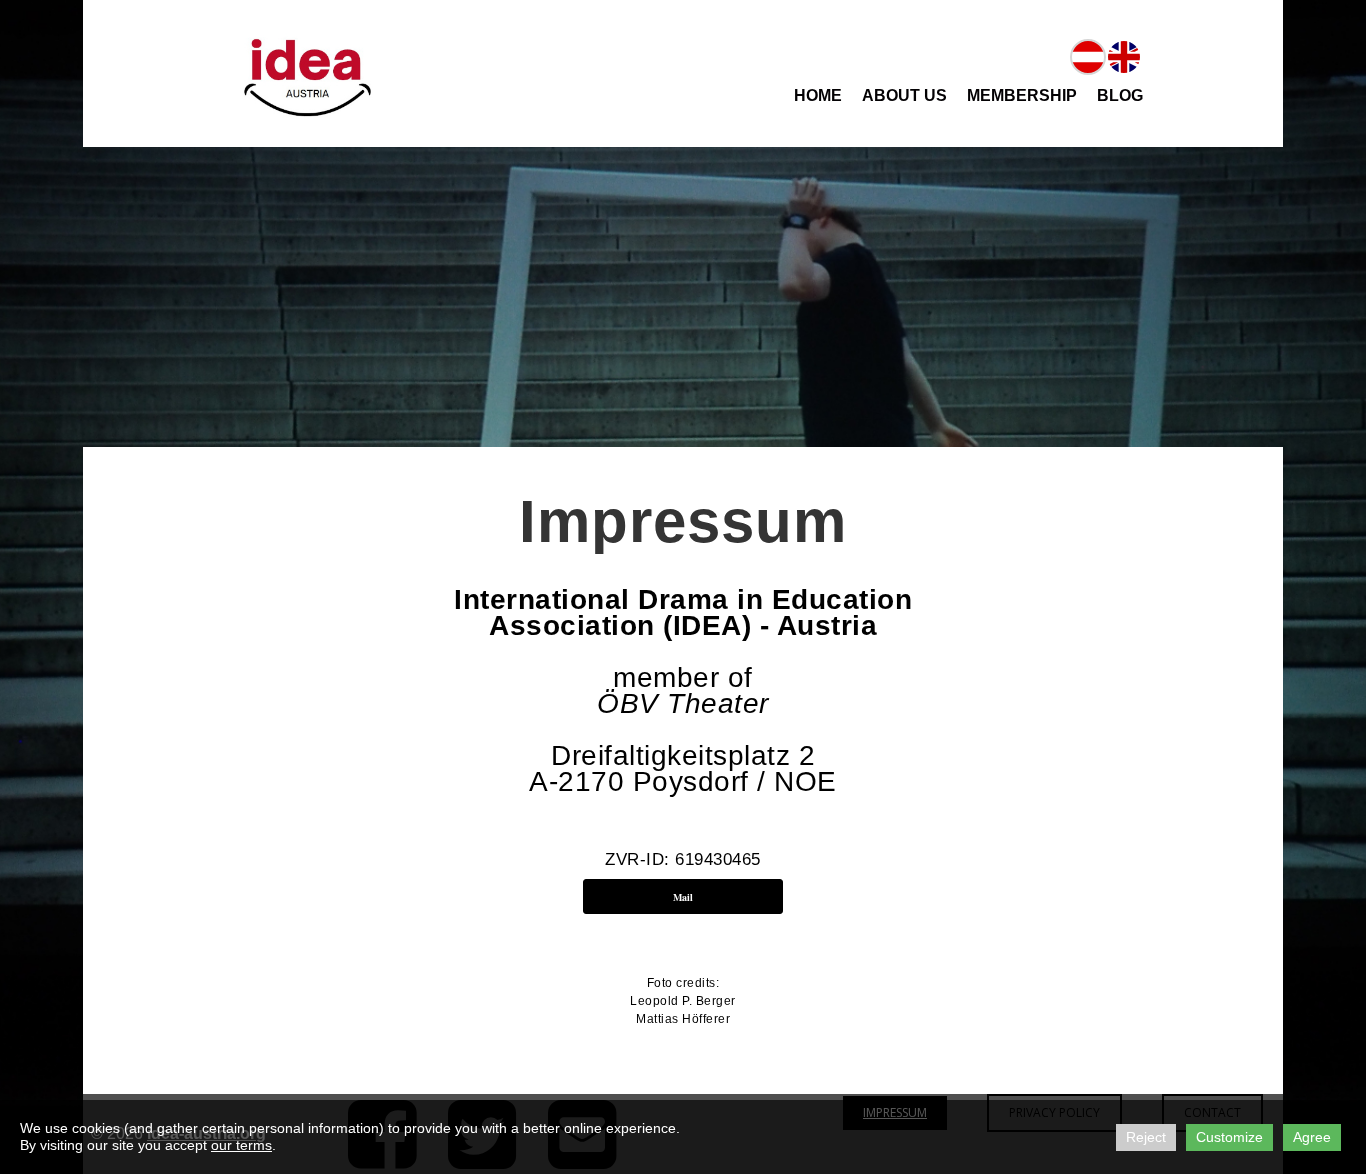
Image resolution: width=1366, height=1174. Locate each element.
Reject (1146, 1137)
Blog (1120, 95)
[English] (1124, 55)
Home (818, 95)
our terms (241, 1145)
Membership (1022, 95)
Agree (1312, 1137)
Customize (1229, 1137)
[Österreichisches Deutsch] (1088, 55)
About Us (904, 95)
